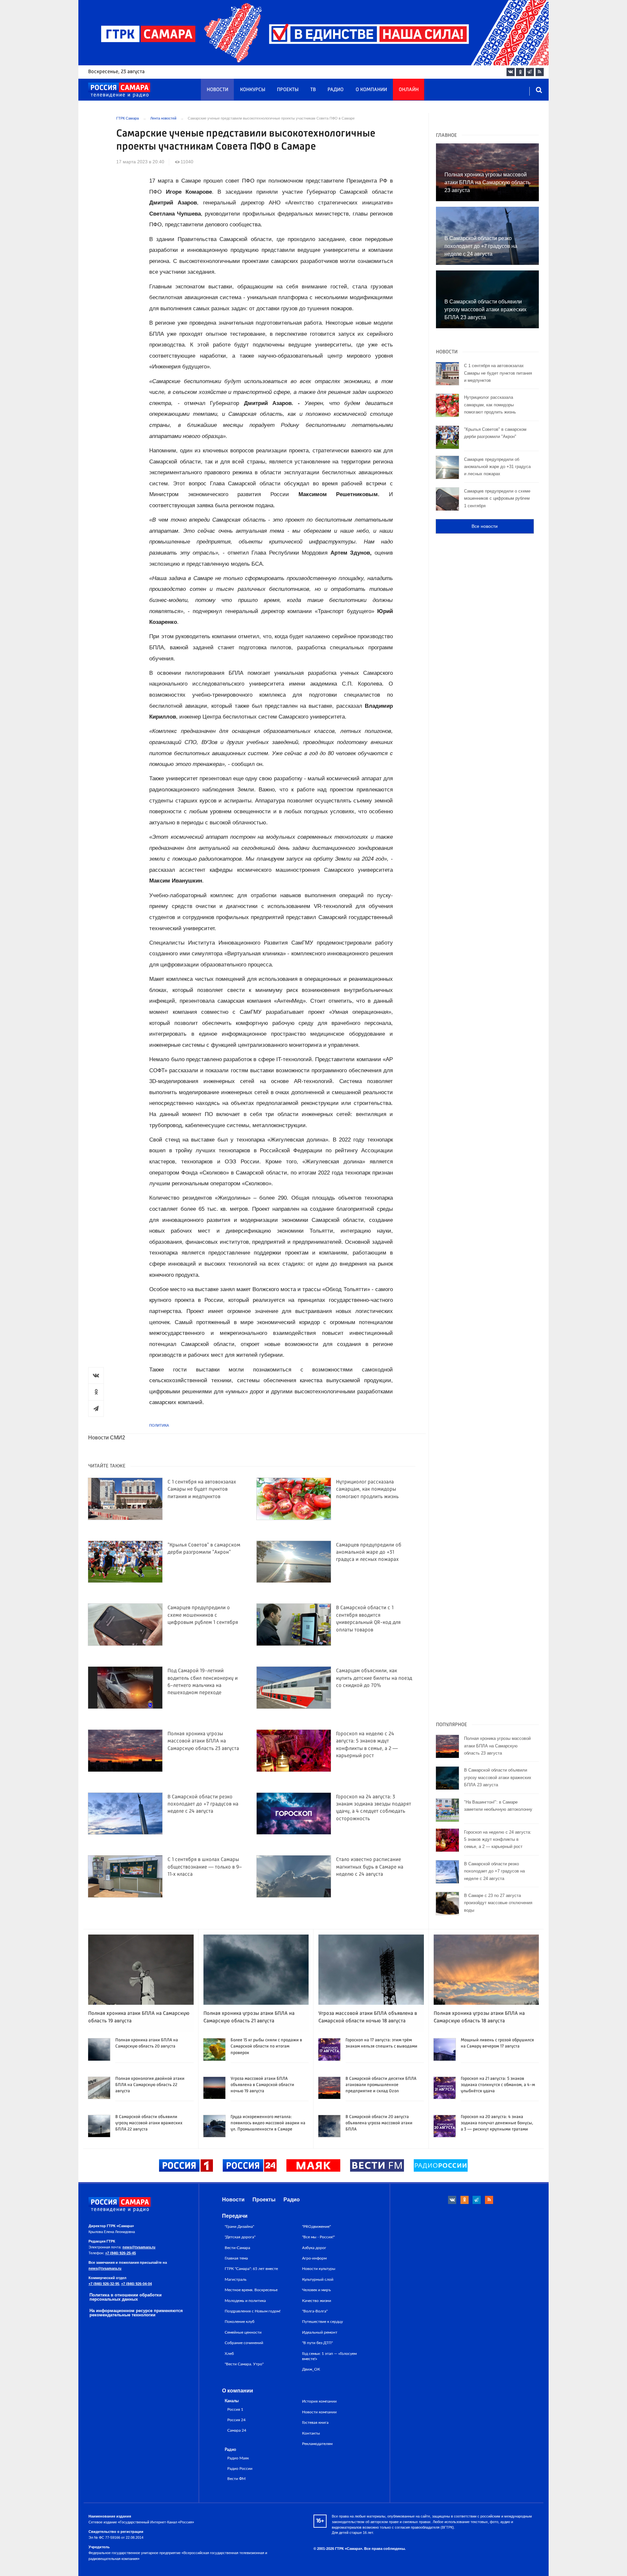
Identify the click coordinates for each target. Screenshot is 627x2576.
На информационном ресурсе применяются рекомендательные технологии (136, 2313)
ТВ (313, 90)
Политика (159, 1425)
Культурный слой (318, 2279)
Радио (336, 90)
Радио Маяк (238, 2458)
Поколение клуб (240, 2322)
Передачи (235, 2216)
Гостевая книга (315, 2422)
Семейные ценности (243, 2332)
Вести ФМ (236, 2479)
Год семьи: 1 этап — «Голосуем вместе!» (329, 2356)
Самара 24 (237, 2430)
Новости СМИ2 (107, 1438)
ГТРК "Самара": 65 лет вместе (251, 2269)
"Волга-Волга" (315, 2311)
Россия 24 (236, 2420)
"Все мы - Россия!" (318, 2237)
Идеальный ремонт (320, 2332)
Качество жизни (317, 2301)
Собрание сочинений (244, 2343)
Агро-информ (314, 2258)
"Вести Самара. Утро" (244, 2364)
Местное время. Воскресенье (251, 2290)
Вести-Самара (237, 2248)
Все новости (485, 526)
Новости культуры (319, 2269)
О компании (371, 90)
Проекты (288, 90)
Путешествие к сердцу (322, 2322)
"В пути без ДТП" (317, 2343)
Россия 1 (235, 2410)
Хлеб (229, 2354)
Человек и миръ (316, 2290)
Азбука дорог (314, 2248)
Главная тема (236, 2258)
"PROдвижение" (316, 2227)
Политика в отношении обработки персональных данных (126, 2297)
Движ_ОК (311, 2369)
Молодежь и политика (245, 2301)
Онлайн (409, 90)
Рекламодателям (317, 2444)
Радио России (240, 2469)
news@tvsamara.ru (139, 2247)
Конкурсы (253, 90)
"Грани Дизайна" (239, 2227)
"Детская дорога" (240, 2237)
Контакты (311, 2433)
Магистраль (236, 2279)
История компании (319, 2401)
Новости (217, 90)
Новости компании (319, 2412)
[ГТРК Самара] (119, 90)
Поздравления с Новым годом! (253, 2311)
